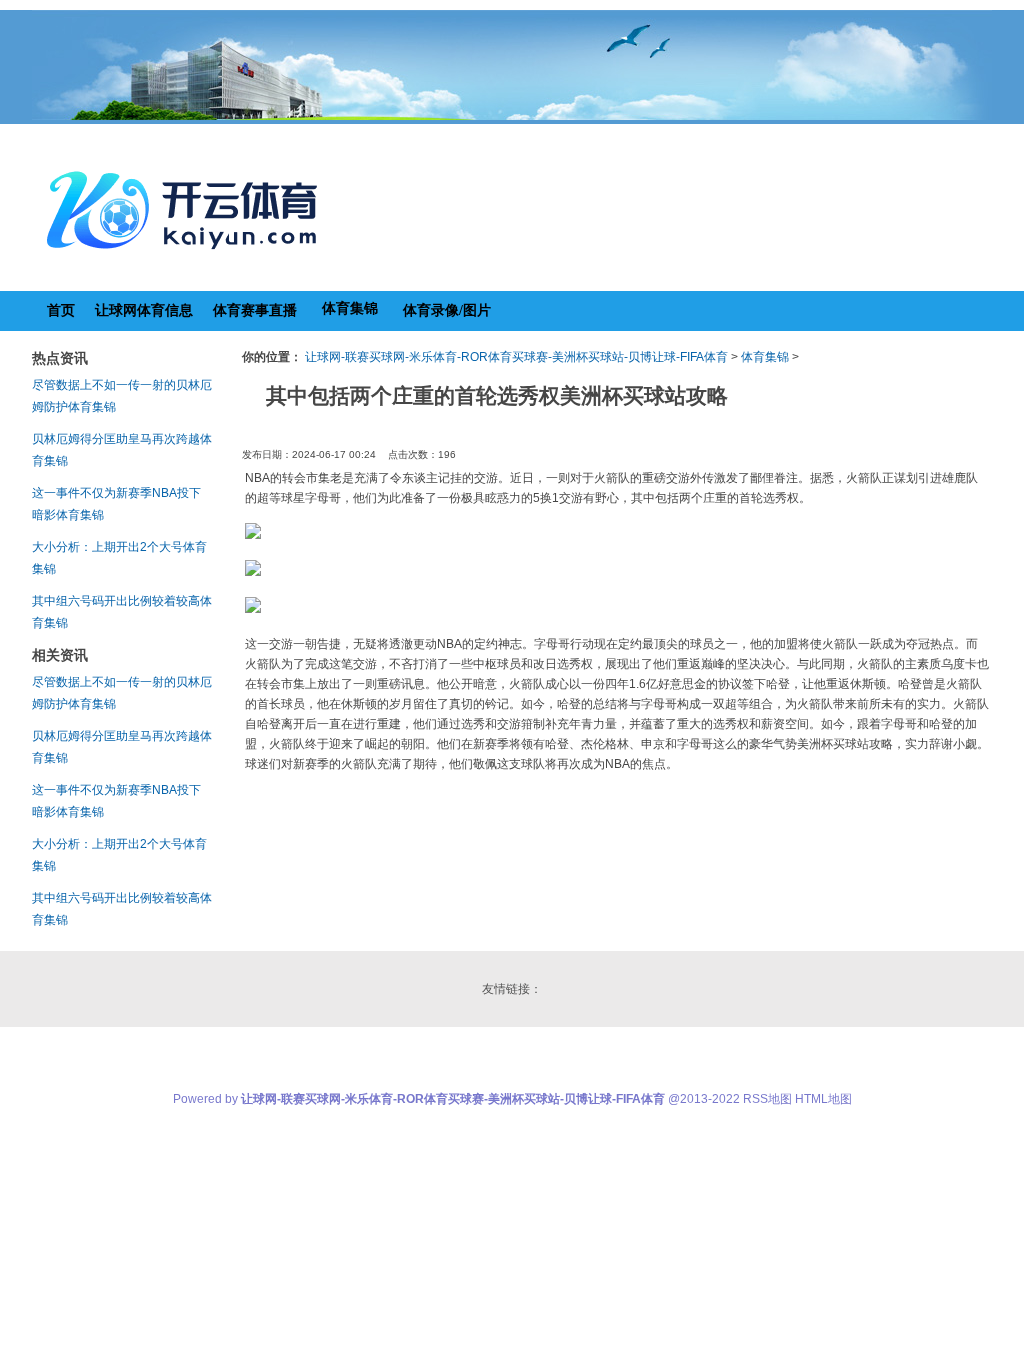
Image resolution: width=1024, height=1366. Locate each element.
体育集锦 (765, 357)
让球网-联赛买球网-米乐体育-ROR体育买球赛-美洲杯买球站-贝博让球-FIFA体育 (516, 357)
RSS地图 (767, 1099)
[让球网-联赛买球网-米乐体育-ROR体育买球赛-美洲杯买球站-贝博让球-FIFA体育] (187, 256)
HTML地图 (823, 1099)
